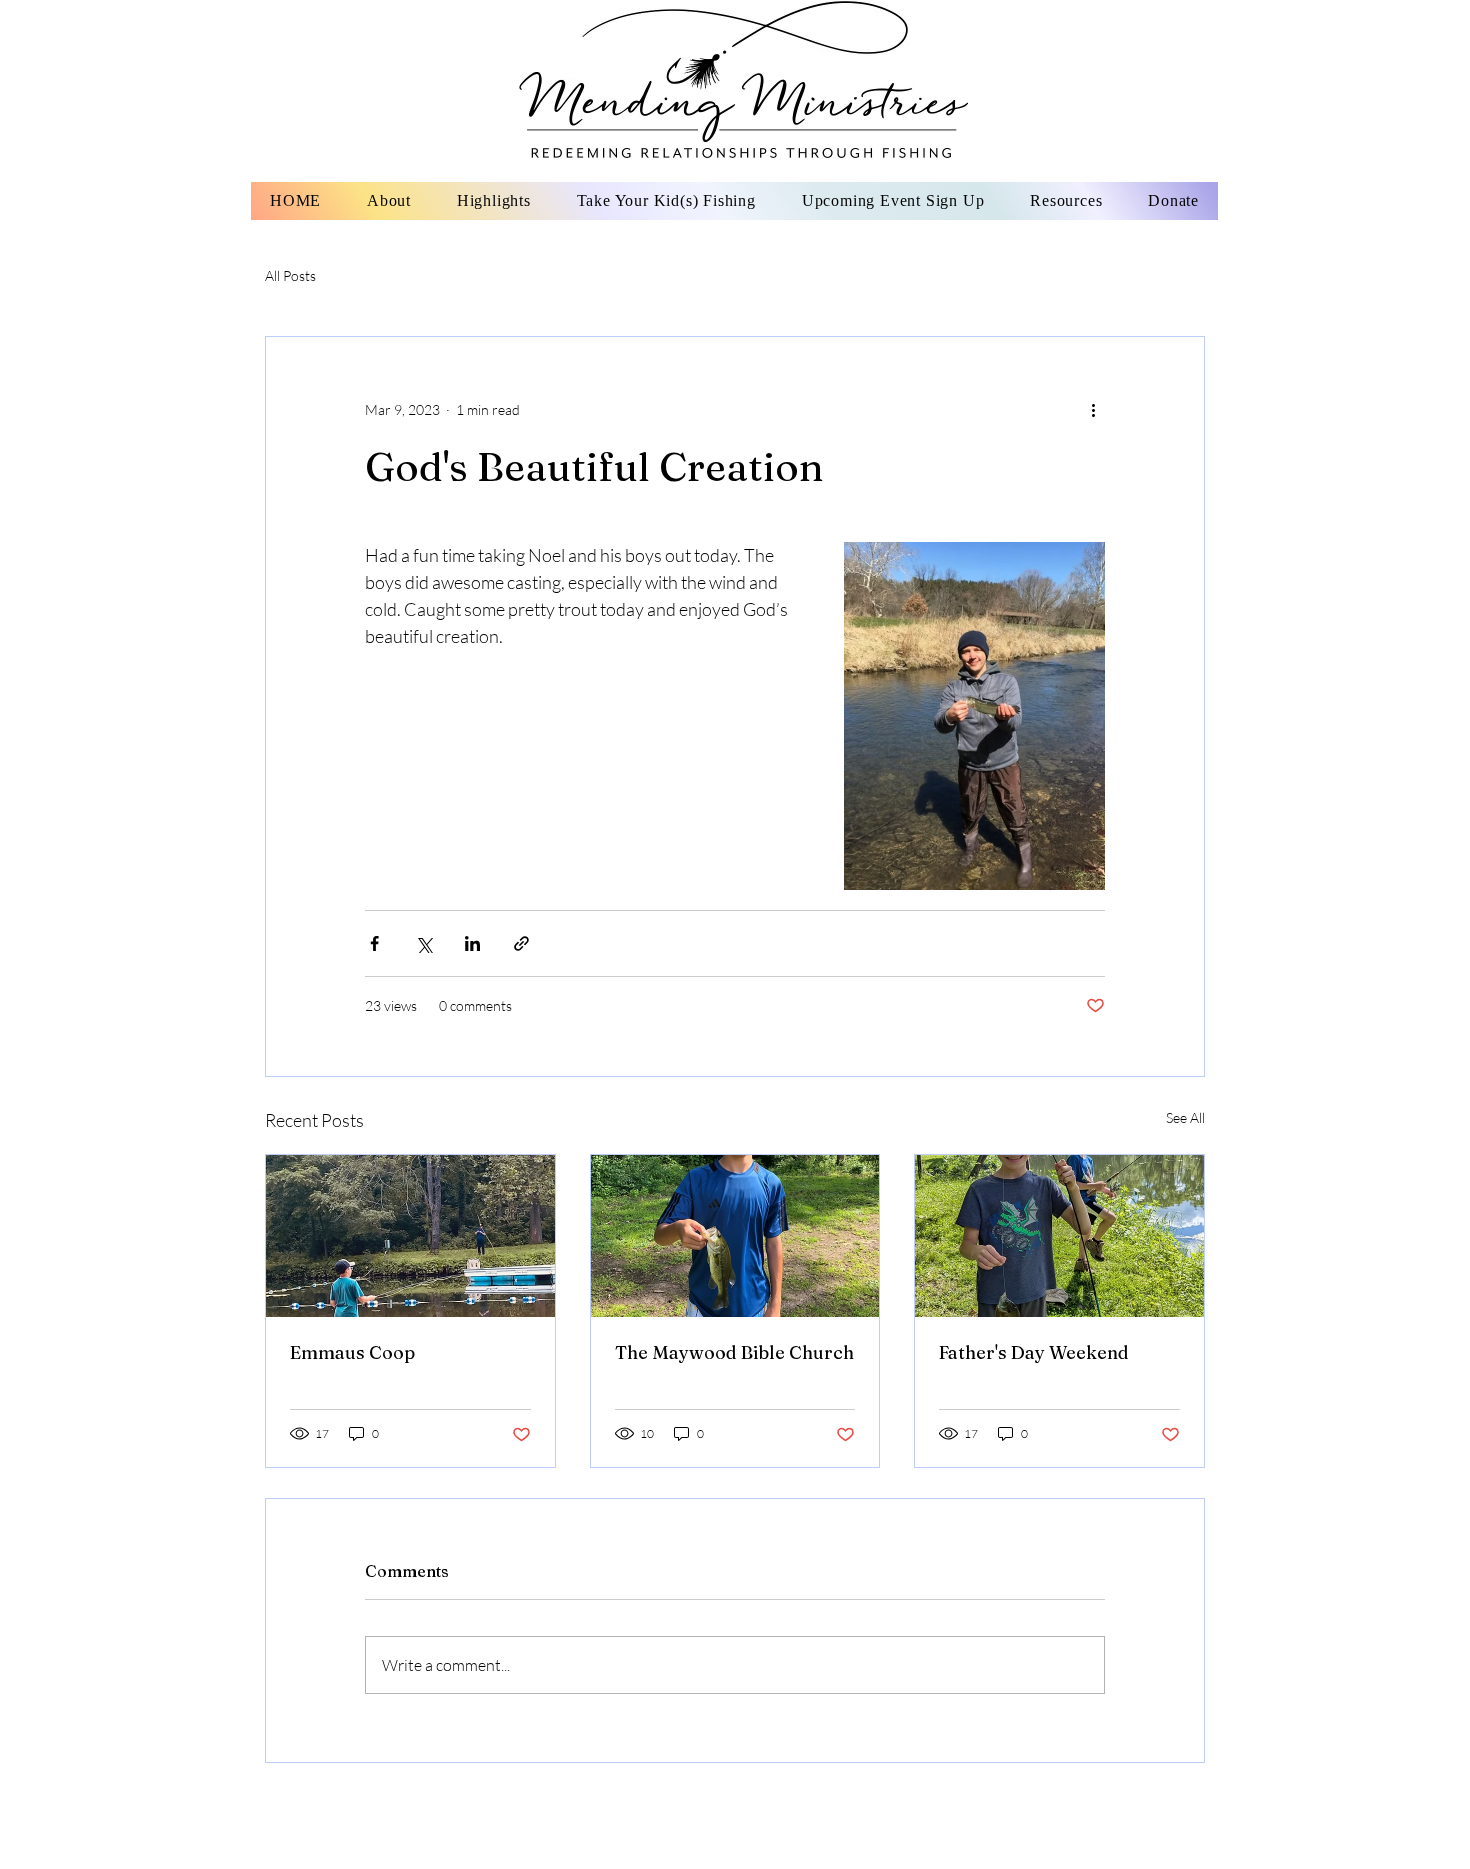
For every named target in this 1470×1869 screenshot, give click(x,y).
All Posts (290, 275)
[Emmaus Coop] (410, 1236)
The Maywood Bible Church (734, 1352)
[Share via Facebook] (374, 943)
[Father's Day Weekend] (1059, 1236)
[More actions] (1093, 409)
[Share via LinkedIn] (472, 943)
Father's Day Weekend (1034, 1352)
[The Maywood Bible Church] (735, 1236)
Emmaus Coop (352, 1352)
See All (1185, 1117)
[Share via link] (521, 943)
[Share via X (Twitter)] (423, 943)
